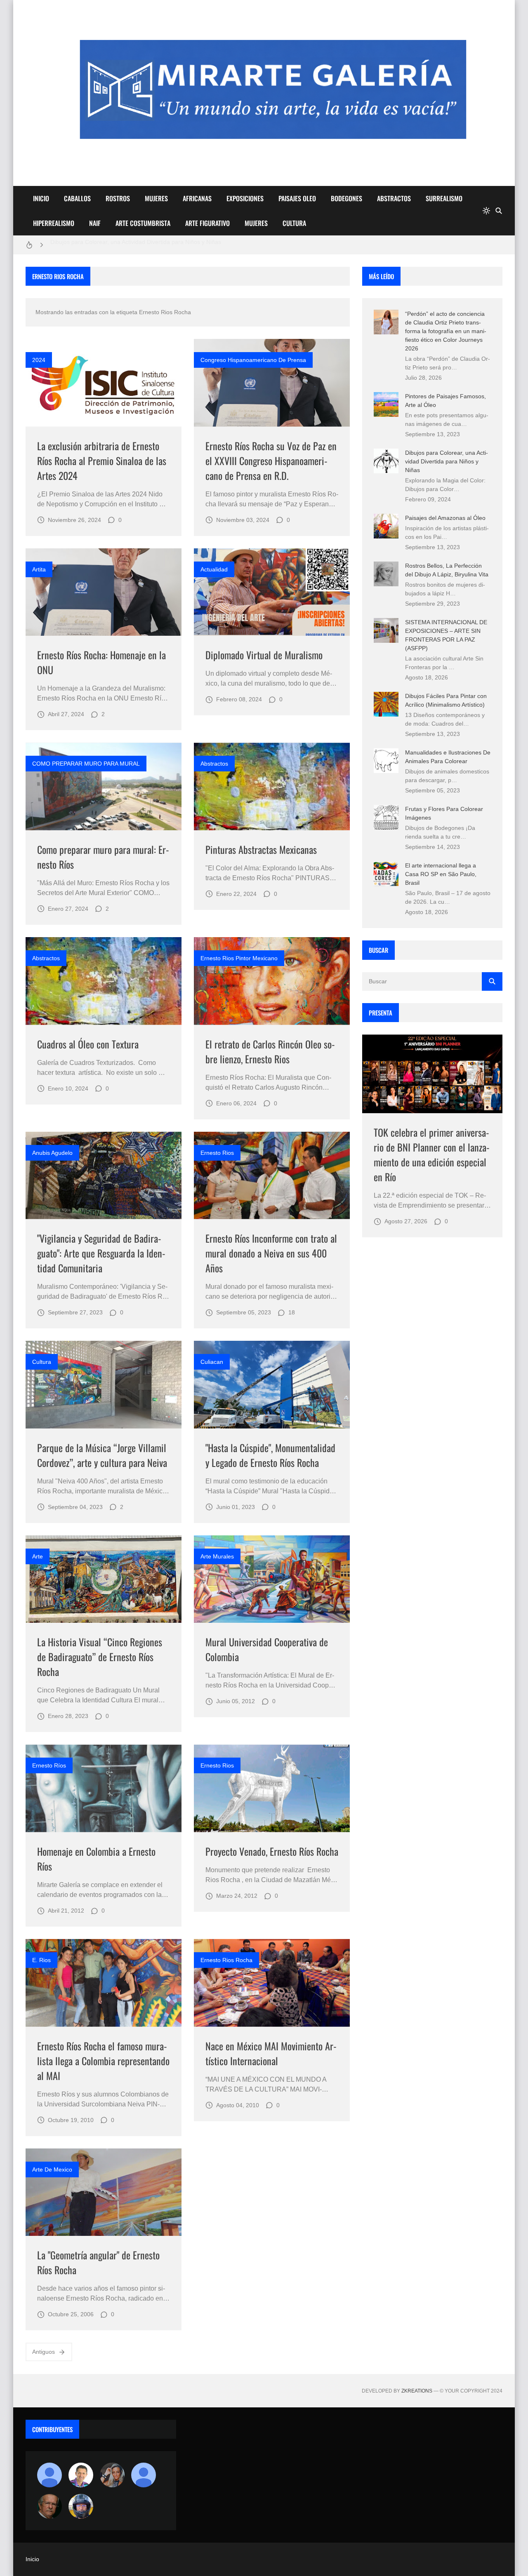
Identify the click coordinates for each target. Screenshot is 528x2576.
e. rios (41, 1960)
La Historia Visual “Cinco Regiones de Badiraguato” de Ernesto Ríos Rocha (100, 1657)
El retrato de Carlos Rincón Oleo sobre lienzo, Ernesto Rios (270, 1051)
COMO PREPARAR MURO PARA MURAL (86, 764)
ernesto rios (217, 1153)
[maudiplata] (81, 2506)
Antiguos (44, 2352)
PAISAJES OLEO (297, 198)
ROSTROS (118, 198)
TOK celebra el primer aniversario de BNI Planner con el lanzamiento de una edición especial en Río (432, 1154)
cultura (42, 1362)
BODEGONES (346, 198)
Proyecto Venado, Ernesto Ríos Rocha (272, 1851)
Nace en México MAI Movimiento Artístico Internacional (271, 2053)
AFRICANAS (197, 198)
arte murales (217, 1556)
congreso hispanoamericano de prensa (253, 360)
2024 (39, 360)
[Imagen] (104, 383)
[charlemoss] (49, 2506)
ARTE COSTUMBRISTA (143, 223)
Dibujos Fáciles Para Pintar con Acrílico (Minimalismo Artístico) (132, 245)
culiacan (212, 1362)
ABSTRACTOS (394, 198)
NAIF (95, 223)
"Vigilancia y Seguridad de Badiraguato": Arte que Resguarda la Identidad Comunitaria (101, 1253)
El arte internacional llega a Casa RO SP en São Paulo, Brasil (441, 874)
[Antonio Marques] (49, 2475)
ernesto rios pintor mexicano (239, 958)
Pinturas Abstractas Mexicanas (261, 849)
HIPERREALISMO (54, 223)
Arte (38, 1556)
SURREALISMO (444, 198)
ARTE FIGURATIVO (207, 223)
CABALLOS (77, 198)
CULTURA (294, 223)
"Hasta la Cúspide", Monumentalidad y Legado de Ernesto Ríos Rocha (270, 1455)
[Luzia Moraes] (112, 2475)
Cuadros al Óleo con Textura (88, 1044)
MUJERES (156, 198)
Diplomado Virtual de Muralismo (264, 655)
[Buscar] (499, 211)
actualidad (214, 569)
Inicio (32, 2559)
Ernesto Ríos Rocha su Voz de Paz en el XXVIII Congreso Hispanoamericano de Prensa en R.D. (271, 461)
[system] (486, 211)
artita (39, 569)
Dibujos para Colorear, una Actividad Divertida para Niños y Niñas (447, 461)
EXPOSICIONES (245, 198)
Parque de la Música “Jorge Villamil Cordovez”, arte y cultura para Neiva (102, 1455)
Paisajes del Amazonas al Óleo (445, 518)
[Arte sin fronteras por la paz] (81, 2475)
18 (292, 1312)
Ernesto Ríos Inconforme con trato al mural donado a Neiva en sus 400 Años (271, 1253)
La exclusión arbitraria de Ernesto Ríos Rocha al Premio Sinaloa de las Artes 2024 (102, 461)
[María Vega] (144, 2475)
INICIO (41, 198)
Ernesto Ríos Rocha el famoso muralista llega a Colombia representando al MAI (103, 2061)
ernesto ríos (49, 1765)
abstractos (214, 764)
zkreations (417, 2391)
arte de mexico (52, 2169)
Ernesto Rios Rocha (226, 1960)
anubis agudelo (52, 1153)
